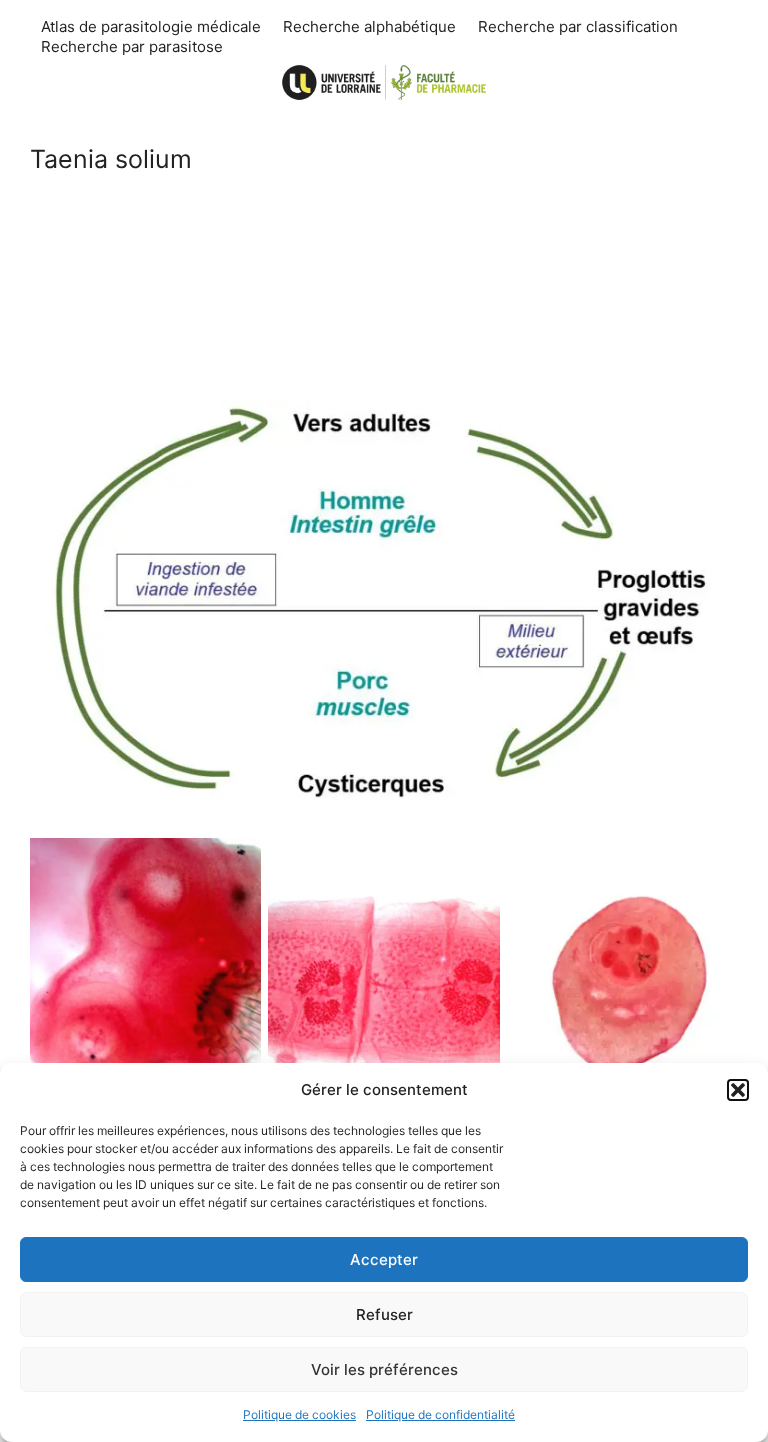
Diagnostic (384, 281)
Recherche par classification (578, 26)
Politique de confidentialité (440, 1414)
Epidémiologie (384, 352)
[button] (738, 1090)
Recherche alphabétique (369, 26)
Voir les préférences (384, 1369)
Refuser (384, 1314)
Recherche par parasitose (132, 46)
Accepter (384, 1259)
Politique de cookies (299, 1414)
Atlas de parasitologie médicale (151, 26)
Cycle (384, 209)
